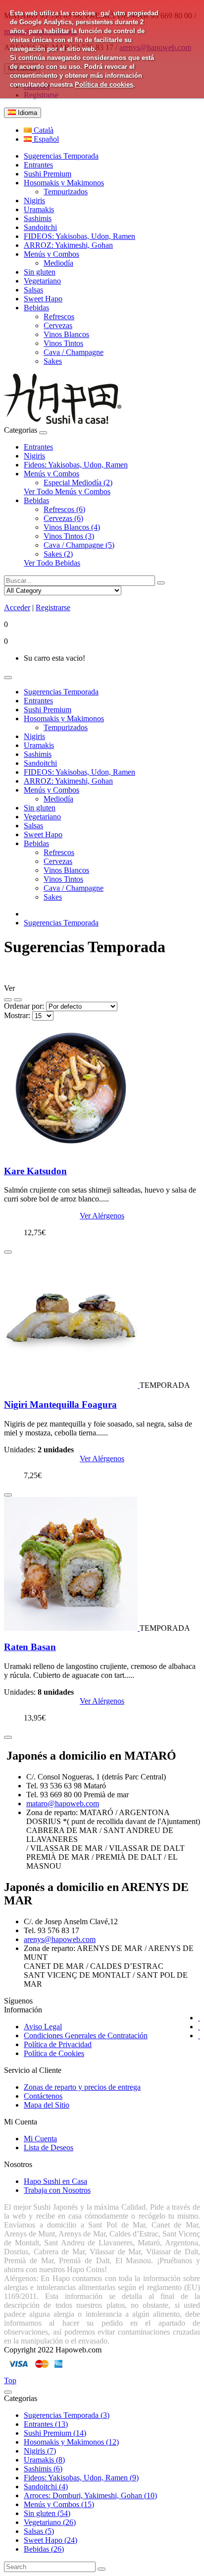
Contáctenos (43, 2096)
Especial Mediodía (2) (78, 483)
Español (45, 139)
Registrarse (53, 607)
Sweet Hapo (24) (51, 2540)
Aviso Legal (43, 2027)
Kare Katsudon (35, 1171)
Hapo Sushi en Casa (55, 2181)
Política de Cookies (54, 2053)
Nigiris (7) (40, 2451)
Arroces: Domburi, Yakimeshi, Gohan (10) (90, 2495)
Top (10, 2380)
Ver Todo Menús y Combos (67, 491)
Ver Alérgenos (102, 1216)
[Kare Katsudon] (71, 1152)
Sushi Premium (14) (55, 2433)
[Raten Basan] (72, 1628)
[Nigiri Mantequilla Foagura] (72, 1385)
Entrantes (38, 447)
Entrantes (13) (46, 2424)
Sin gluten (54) (47, 2513)
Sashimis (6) (43, 2469)
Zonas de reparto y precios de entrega (82, 2087)
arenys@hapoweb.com (60, 1939)
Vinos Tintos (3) (69, 536)
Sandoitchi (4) (46, 2487)
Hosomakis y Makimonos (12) (71, 2442)
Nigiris (34, 456)
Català (43, 130)
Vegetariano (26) (50, 2522)
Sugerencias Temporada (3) (67, 2415)
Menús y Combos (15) (59, 2504)
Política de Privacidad (58, 2044)
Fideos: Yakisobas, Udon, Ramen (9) (81, 2478)
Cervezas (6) (63, 518)
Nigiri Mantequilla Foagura (60, 1404)
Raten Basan (30, 1647)
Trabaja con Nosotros (57, 2190)
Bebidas (36, 500)
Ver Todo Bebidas (52, 563)
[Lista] (8, 1000)
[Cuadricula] (18, 1000)
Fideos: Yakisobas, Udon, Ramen (76, 465)
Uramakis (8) (44, 2460)
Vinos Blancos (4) (72, 527)
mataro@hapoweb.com (63, 1803)
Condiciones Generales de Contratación (86, 2035)
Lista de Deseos (49, 2147)
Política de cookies (104, 85)
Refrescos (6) (64, 509)
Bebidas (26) (44, 2549)
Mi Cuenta (40, 2139)
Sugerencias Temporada (61, 923)
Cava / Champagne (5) (79, 545)
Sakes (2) (58, 554)
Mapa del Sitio (47, 2105)
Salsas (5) (39, 2531)
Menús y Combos (51, 474)
